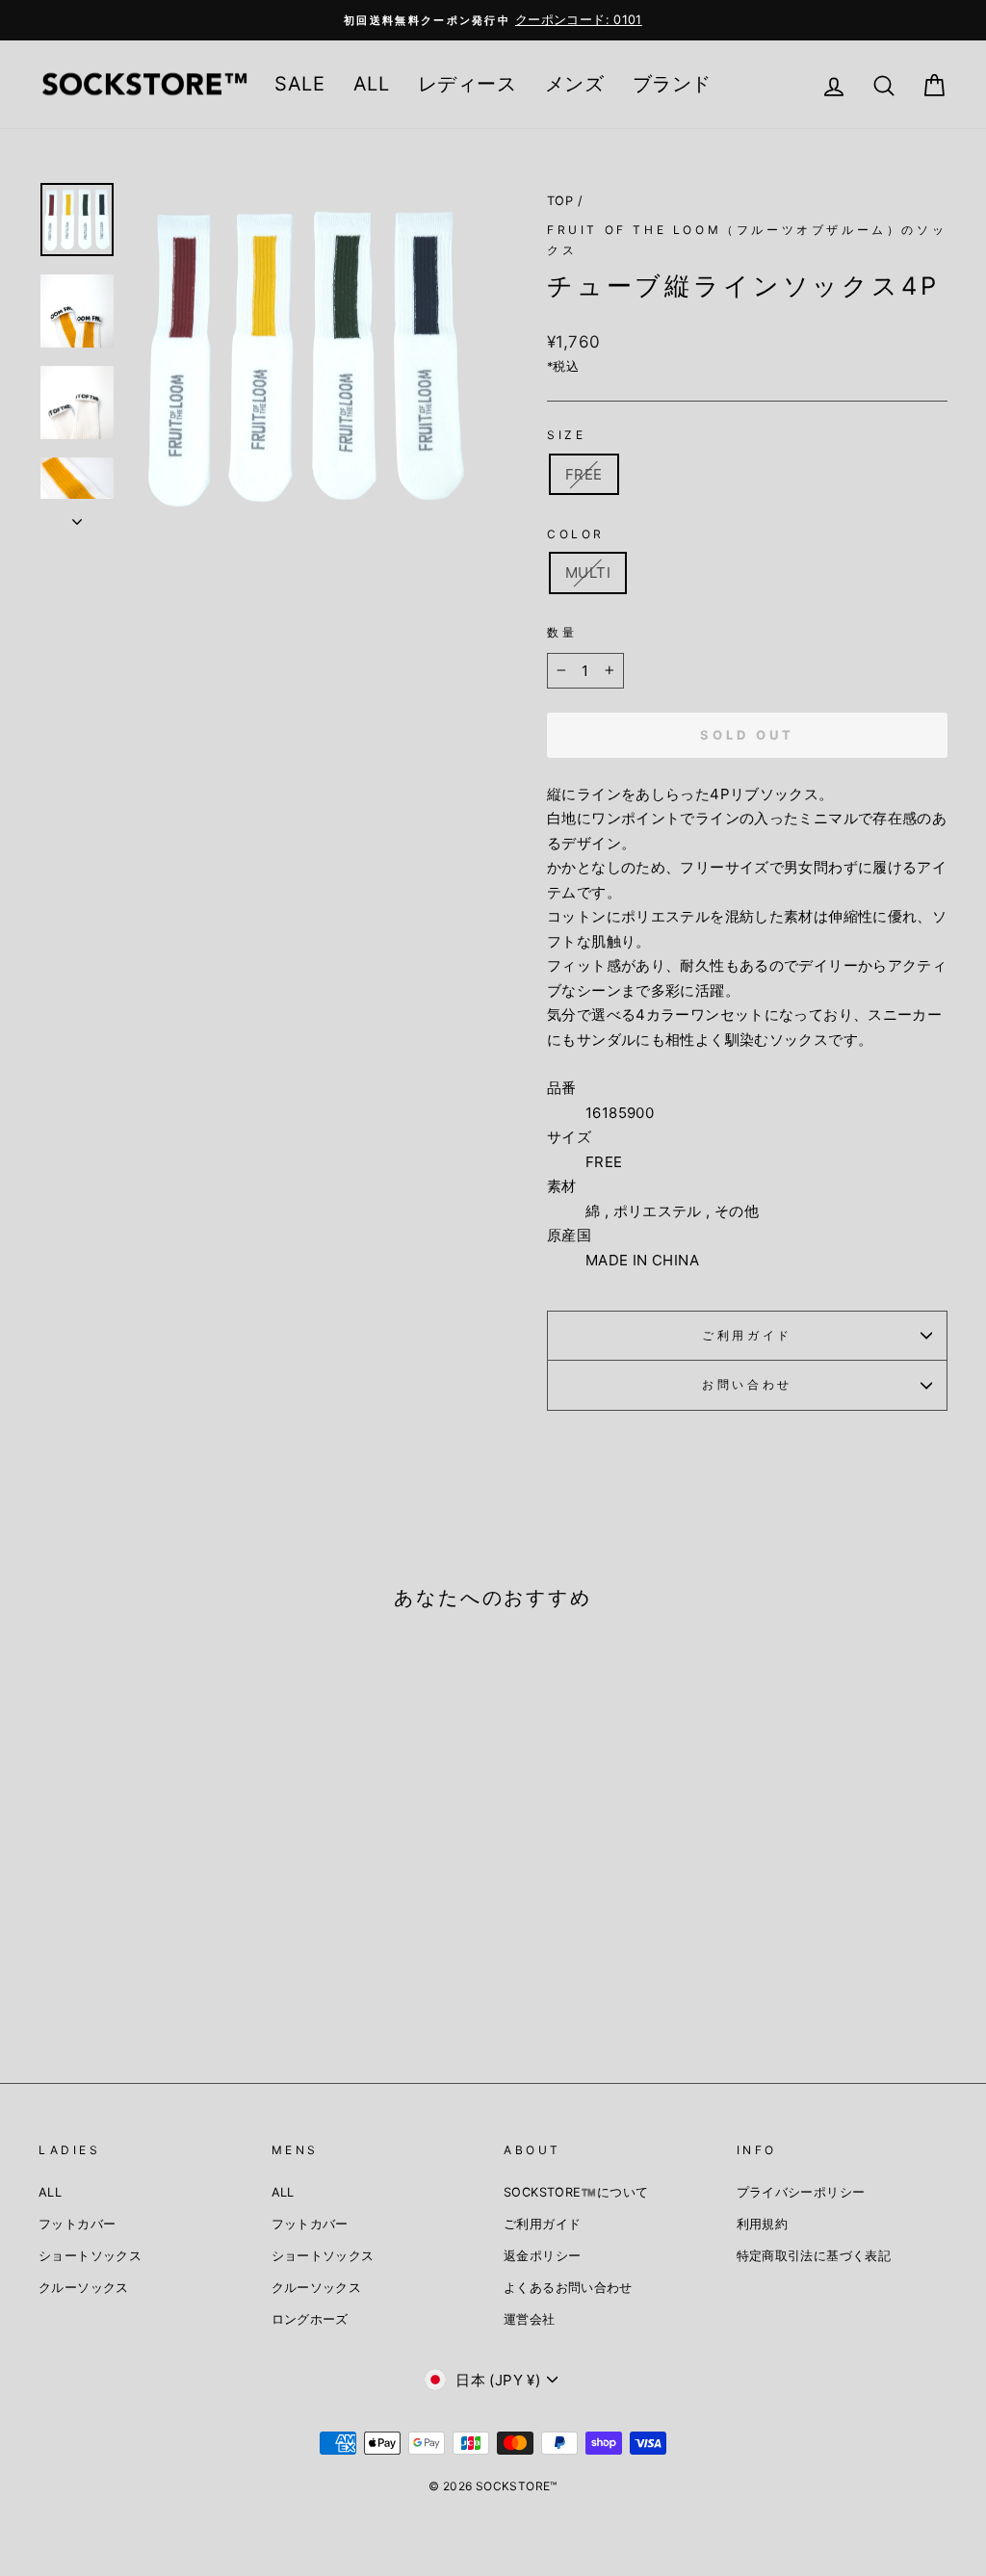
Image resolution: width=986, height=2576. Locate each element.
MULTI (588, 572)
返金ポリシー (542, 2256)
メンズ (574, 84)
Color (576, 534)
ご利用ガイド (747, 1335)
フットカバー (77, 2224)
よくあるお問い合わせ (568, 2288)
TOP (560, 201)
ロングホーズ (310, 2319)
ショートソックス (90, 2256)
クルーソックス (84, 2288)
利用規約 (763, 2224)
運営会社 (530, 2319)
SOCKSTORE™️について (576, 2192)
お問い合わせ (747, 1384)
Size (566, 435)
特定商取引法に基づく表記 (814, 2256)
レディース (467, 84)
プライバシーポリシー (801, 2192)
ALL (371, 84)
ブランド (672, 84)
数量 (562, 632)
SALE (299, 84)
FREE (584, 474)
